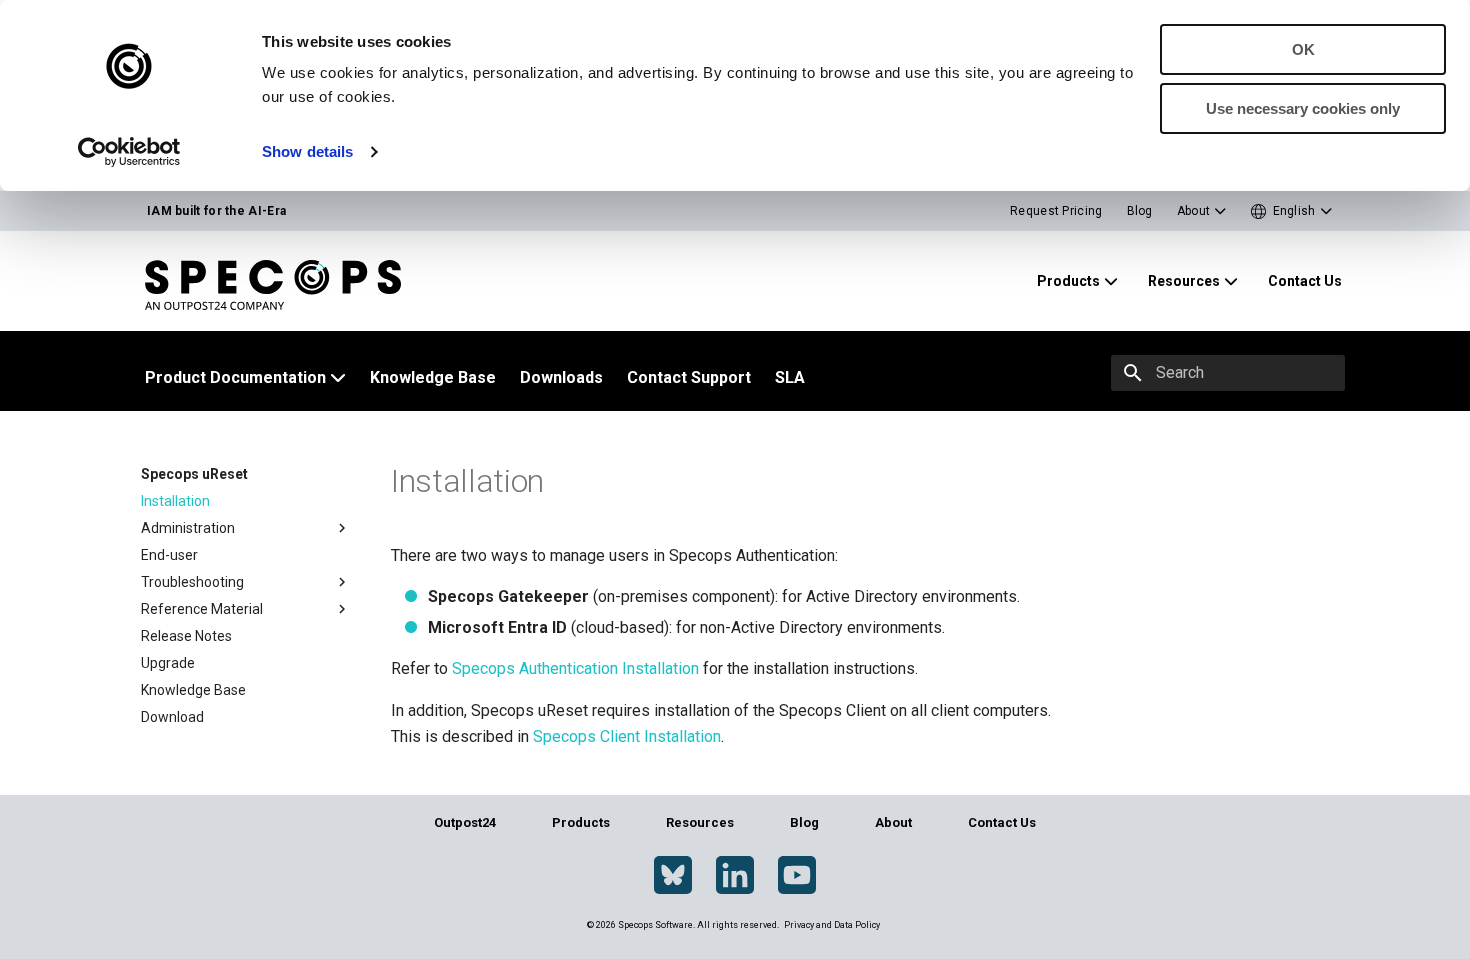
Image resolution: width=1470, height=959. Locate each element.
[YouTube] (797, 876)
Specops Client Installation (627, 736)
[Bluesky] (673, 876)
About (893, 822)
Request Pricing (1056, 211)
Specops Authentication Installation (575, 668)
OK (1303, 49)
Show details (307, 151)
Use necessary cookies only (1303, 108)
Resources (700, 822)
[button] (1291, 211)
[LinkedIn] (735, 876)
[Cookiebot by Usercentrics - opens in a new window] (129, 152)
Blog (1140, 211)
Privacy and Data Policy (832, 925)
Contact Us (1002, 822)
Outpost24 (465, 822)
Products (581, 822)
